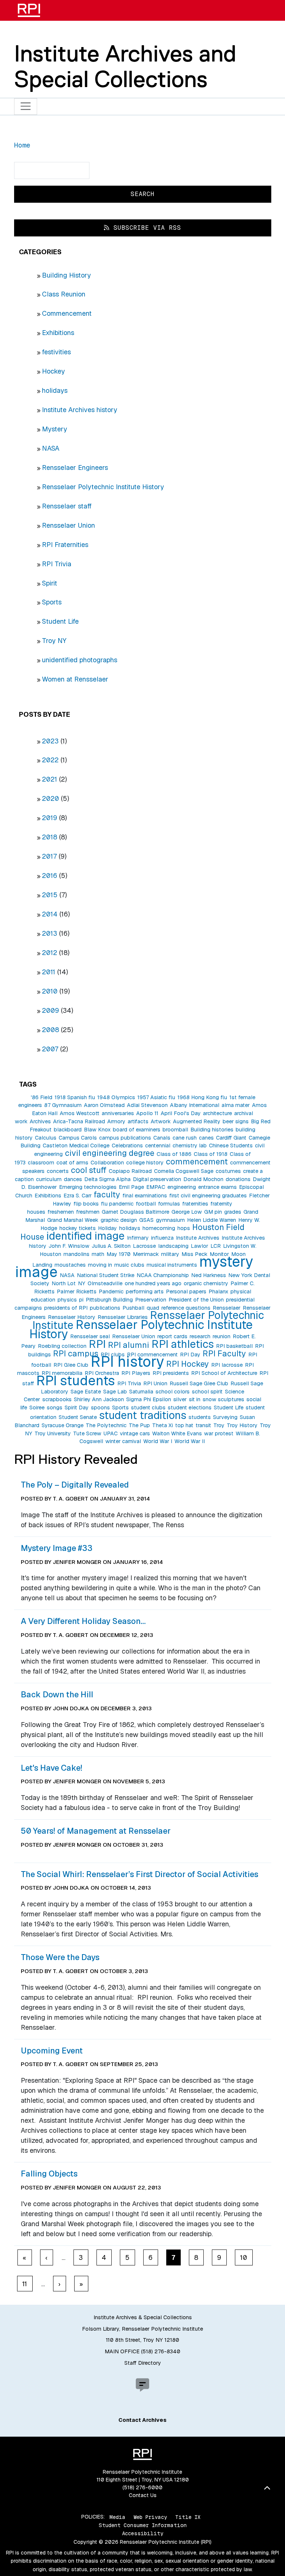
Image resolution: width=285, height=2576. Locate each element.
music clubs (129, 1265)
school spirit (207, 1392)
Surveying (225, 1417)
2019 (50, 818)
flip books (86, 1204)
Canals (162, 1138)
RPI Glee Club (71, 1365)
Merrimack (146, 1254)
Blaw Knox (97, 1130)
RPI (97, 1344)
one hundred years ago (153, 1283)
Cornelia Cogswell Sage (184, 1171)
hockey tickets (78, 1228)
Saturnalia (141, 1392)
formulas (169, 1204)
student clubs (148, 1408)
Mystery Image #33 (57, 1548)
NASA (51, 448)
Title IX (188, 2517)
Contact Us (143, 2495)
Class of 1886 (174, 1154)
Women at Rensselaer (75, 679)
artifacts (138, 1121)
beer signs (236, 1121)
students (200, 1417)
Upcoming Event (52, 2050)
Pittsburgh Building (109, 1300)
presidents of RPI (66, 1308)
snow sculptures (223, 1399)
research (200, 1336)
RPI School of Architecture (224, 1373)
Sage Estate (86, 1392)
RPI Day (190, 1355)
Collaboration (107, 1163)
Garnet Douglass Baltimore (135, 1212)
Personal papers (186, 1292)
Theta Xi (163, 1425)
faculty (107, 1194)
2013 (50, 933)
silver (180, 1399)
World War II (190, 1441)
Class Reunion (64, 294)
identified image (86, 1236)
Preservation (151, 1300)
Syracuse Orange (63, 1425)
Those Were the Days (60, 1957)
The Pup (139, 1425)
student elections (190, 1408)
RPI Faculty (224, 1353)
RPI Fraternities (65, 545)
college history (145, 1163)
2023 (50, 741)
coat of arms (72, 1163)
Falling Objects (49, 2174)
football (146, 1204)
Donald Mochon (203, 1179)
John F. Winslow (69, 1246)
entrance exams (217, 1187)
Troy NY (54, 641)
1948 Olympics (116, 1097)
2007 (50, 1049)
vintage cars (135, 1433)
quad (153, 1308)
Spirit (50, 583)
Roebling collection (62, 1346)
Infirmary (138, 1238)
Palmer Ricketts (77, 1292)
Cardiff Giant (231, 1138)
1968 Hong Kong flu (202, 1097)
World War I (158, 1441)
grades (233, 1212)
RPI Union (155, 1383)
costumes (228, 1171)
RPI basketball (234, 1346)
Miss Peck (194, 1254)
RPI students (76, 1381)
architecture (217, 1113)
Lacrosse (144, 1246)
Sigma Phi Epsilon (149, 1399)
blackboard (68, 1130)
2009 (50, 1010)
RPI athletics (183, 1344)
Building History (66, 275)
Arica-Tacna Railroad (79, 1121)
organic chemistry (206, 1283)
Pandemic (111, 1292)
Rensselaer (227, 1308)
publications (105, 1308)
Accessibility (143, 2533)
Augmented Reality (197, 1121)
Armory (116, 1121)
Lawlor (199, 1246)
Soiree (37, 1408)
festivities (56, 352)
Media (117, 2517)
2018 (50, 837)
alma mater (236, 1105)
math (98, 1254)
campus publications (125, 1138)
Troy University (53, 1433)
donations (238, 1179)
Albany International (195, 1105)
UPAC (111, 1433)
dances (73, 1179)
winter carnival (123, 1441)
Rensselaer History (72, 1317)
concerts (58, 1171)
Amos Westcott (80, 1113)
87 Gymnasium (63, 1105)
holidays (55, 390)
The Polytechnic (106, 1425)
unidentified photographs (80, 660)
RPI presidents (171, 1373)
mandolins (76, 1254)
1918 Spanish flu (75, 1097)
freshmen (88, 1212)
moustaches (70, 1265)
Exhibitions (58, 333)
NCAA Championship (163, 1275)
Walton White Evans (177, 1433)
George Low (187, 1212)
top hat (184, 1425)
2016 (50, 876)
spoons (100, 1408)
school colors (173, 1392)
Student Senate (78, 1417)
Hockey (53, 371)
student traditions (143, 1415)
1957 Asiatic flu (156, 1097)
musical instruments (172, 1265)
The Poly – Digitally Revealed (75, 1485)
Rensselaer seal (90, 1336)
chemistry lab (190, 1146)
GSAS (146, 1220)
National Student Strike (106, 1275)
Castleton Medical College (76, 1146)
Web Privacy (150, 2517)
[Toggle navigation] (26, 107)
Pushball (133, 1308)
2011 (49, 972)
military (170, 1254)
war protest (219, 1433)
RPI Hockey (188, 1364)
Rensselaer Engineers (75, 468)
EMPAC (156, 1187)
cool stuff (89, 1170)
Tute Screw (87, 1433)
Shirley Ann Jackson (99, 1399)
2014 (50, 914)
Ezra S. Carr (78, 1196)
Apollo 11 (147, 1113)
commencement (197, 1161)
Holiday (107, 1228)
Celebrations (127, 1146)
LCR (216, 1246)
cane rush (185, 1138)
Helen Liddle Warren (212, 1220)
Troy (219, 1425)
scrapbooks (57, 1399)
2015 (50, 895)
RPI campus (76, 1353)
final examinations (145, 1196)
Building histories (212, 1130)
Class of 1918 (211, 1154)
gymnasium (170, 1220)
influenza (162, 1238)
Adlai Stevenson (147, 1105)
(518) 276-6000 (142, 2487)
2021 (50, 779)
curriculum (49, 1179)
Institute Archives (198, 1238)
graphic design (119, 1220)
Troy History (242, 1425)
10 (244, 2257)
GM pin (213, 1212)
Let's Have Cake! (52, 1768)
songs (55, 1408)
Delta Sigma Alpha (107, 1179)
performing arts (145, 1292)
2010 (50, 991)
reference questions (186, 1308)
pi (81, 1300)
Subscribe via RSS (145, 228)
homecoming (159, 1228)
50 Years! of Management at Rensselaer (96, 1831)
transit (203, 1425)
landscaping (173, 1246)
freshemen (61, 1212)
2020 (50, 798)
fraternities (195, 1204)
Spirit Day (77, 1408)
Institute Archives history (80, 410)
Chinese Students (231, 1146)
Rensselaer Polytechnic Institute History (103, 487)
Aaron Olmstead (104, 1105)
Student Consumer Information (143, 2525)
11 (25, 2284)
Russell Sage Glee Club (199, 1383)
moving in (100, 1265)
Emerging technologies (88, 1187)
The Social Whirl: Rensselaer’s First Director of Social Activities (140, 1874)
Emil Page (131, 1187)
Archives (40, 1121)
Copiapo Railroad (130, 1171)
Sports (52, 602)
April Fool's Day (181, 1113)
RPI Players (136, 1373)
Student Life (60, 621)
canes (206, 1138)
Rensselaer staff (67, 506)
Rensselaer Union (68, 525)
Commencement (67, 313)
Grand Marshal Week (73, 1220)
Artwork (161, 1121)
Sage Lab (115, 1392)
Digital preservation (157, 1179)
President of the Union (196, 1300)
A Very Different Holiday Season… (83, 1621)
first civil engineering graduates (208, 1196)
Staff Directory (143, 2363)
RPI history (127, 1362)
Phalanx (218, 1292)
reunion (222, 1336)
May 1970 (119, 1254)
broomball (175, 1130)
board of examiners (137, 1130)
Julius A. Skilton (111, 1246)
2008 (50, 1030)
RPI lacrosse (227, 1365)
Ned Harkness (209, 1275)
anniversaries (118, 1113)
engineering (182, 1187)
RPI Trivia (57, 564)
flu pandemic (117, 1204)
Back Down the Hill (57, 1694)
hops (184, 1228)
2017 (49, 856)
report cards (172, 1336)
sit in (195, 1399)
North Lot (64, 1283)
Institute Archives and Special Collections (125, 66)
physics (67, 1300)
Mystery (55, 429)
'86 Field (42, 1097)
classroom (41, 1163)
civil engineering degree (110, 1153)
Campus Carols (78, 1138)
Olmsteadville (105, 1283)
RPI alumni (129, 1345)
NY (82, 1283)
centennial (158, 1146)
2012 (50, 953)
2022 (50, 760)
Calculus (46, 1138)
